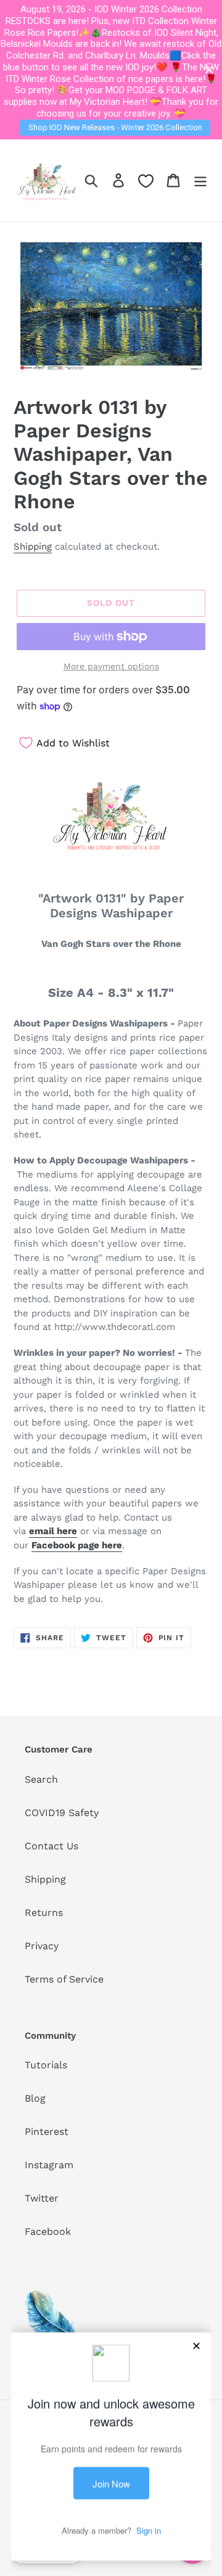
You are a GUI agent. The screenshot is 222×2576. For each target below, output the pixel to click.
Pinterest (47, 2132)
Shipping (33, 547)
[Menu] (200, 180)
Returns (44, 1913)
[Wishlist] (146, 181)
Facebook (48, 2231)
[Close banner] (209, 70)
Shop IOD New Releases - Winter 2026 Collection (115, 127)
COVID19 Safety (62, 1813)
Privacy (42, 1946)
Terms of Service (64, 1979)
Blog (35, 2098)
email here (53, 1531)
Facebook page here (77, 1545)
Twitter (42, 2198)
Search (41, 1779)
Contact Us (51, 1846)
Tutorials (46, 2065)
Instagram (49, 2165)
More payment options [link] (111, 666)
